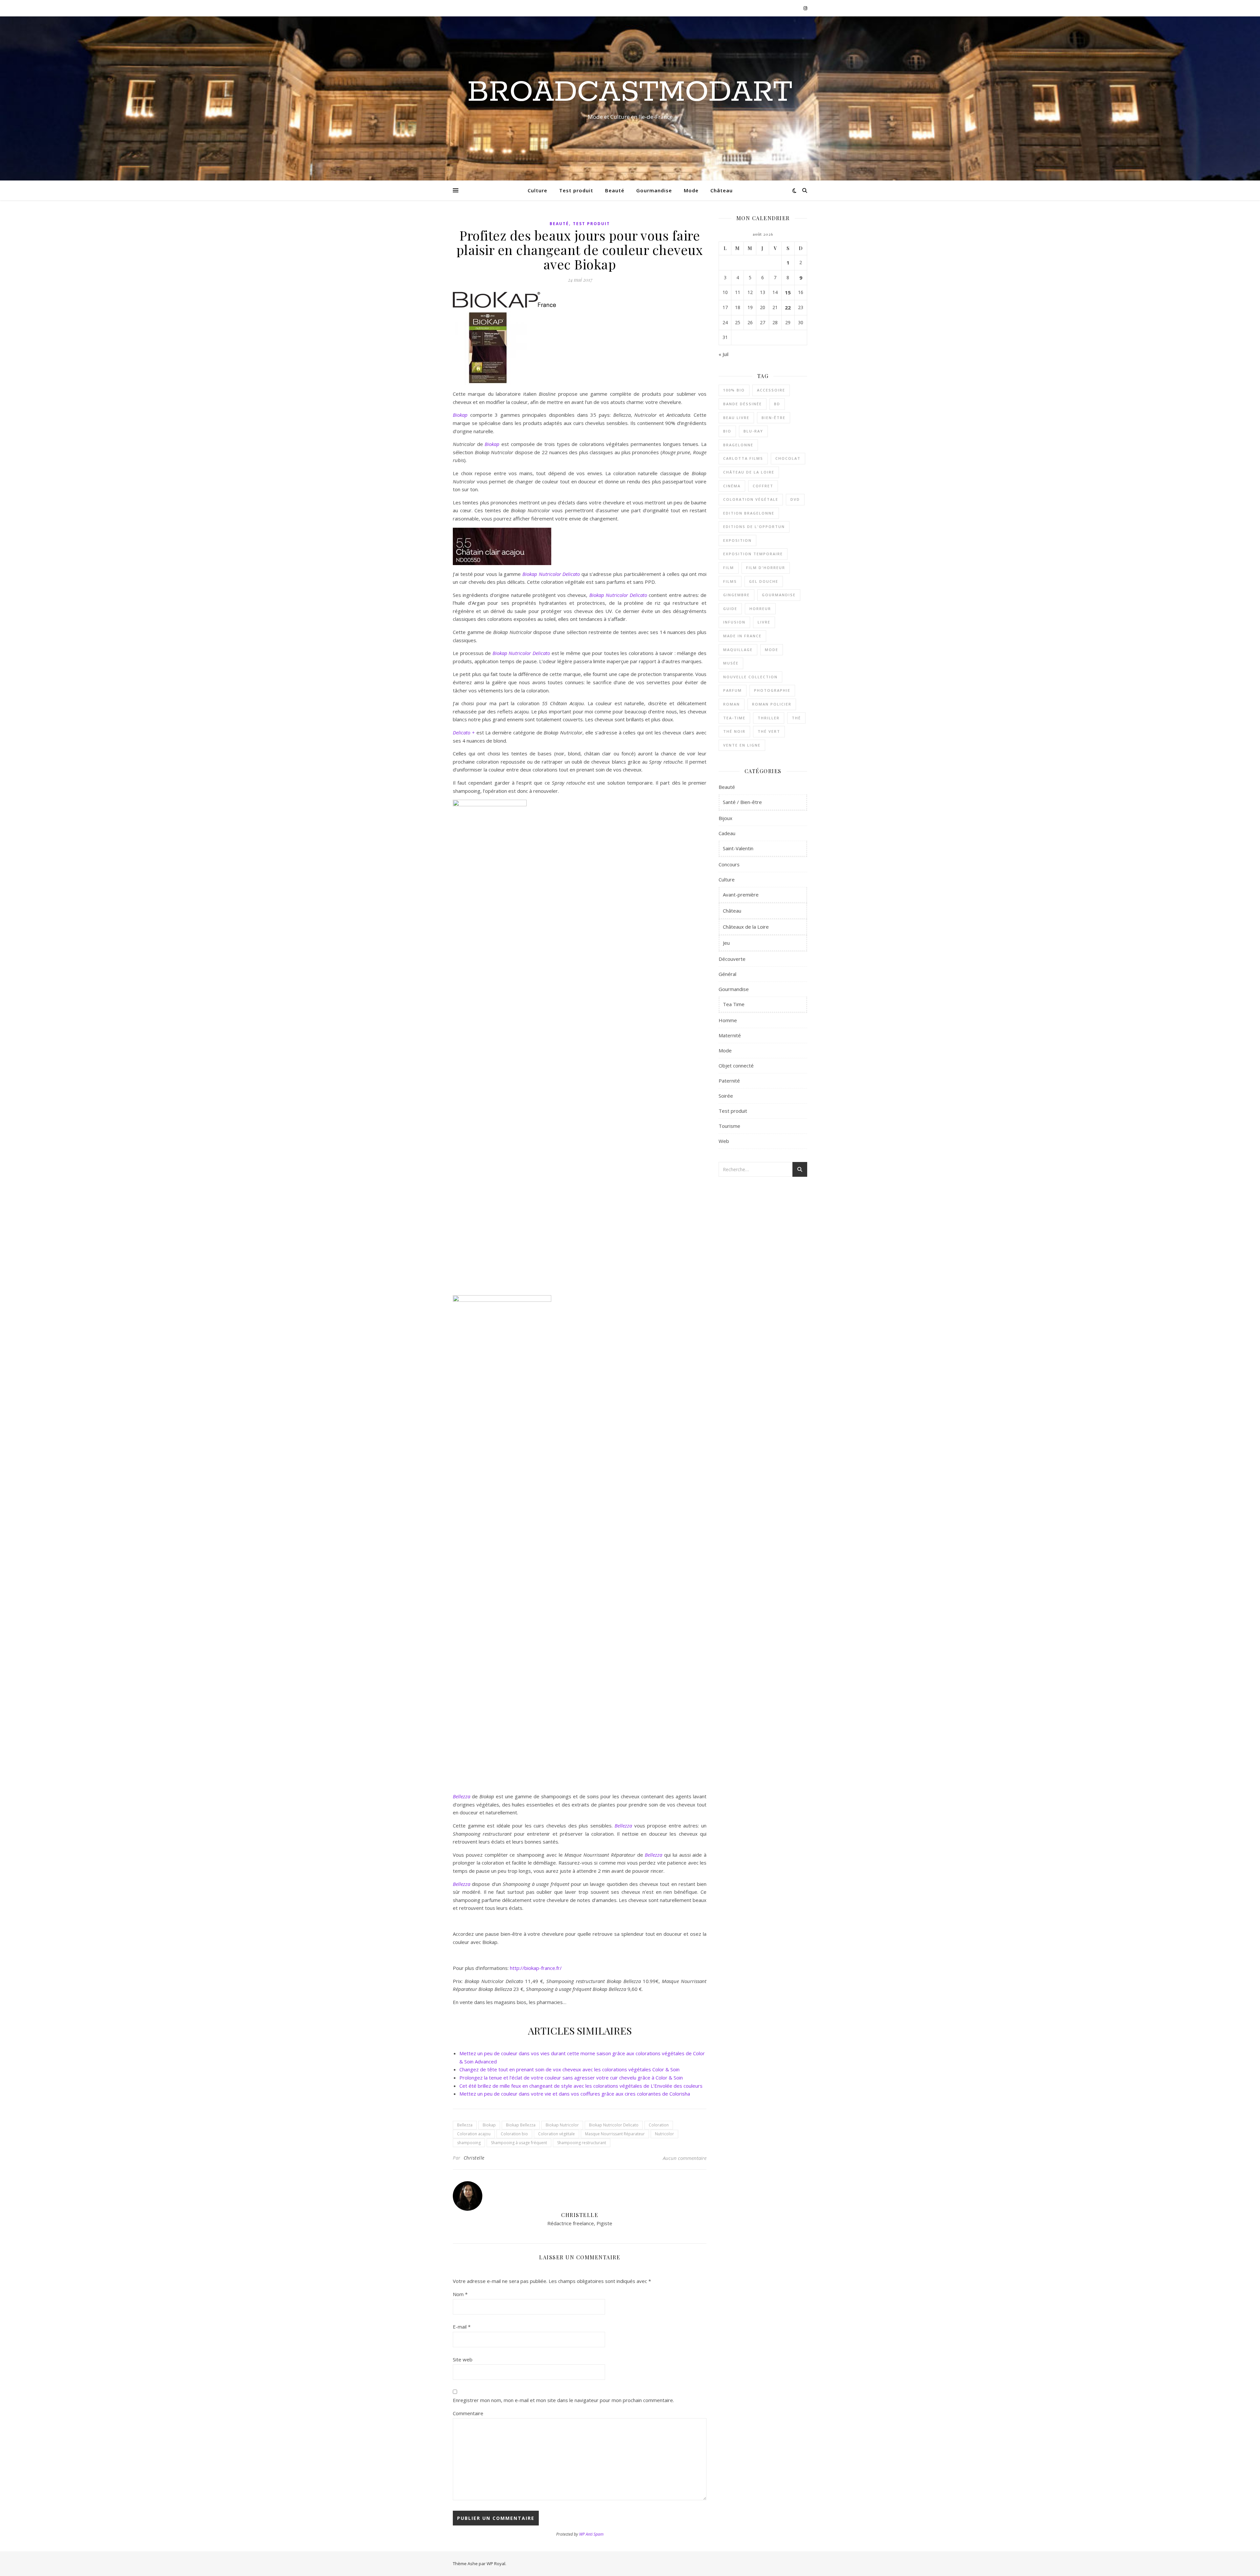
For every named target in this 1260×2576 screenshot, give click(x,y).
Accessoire (771, 390)
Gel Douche (764, 581)
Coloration (659, 2125)
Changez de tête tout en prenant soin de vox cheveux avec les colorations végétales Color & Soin (569, 2069)
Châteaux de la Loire (746, 927)
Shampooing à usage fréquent (519, 2143)
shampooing (469, 2143)
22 (788, 307)
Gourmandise (654, 190)
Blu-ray (753, 431)
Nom (460, 2294)
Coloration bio (514, 2134)
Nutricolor (664, 2134)
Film (729, 568)
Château (722, 190)
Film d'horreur (766, 568)
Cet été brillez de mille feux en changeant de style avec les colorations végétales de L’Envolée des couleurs (581, 2086)
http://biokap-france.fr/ (536, 1968)
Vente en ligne (742, 745)
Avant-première (741, 895)
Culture (537, 190)
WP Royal (496, 2564)
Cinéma (732, 486)
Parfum (733, 690)
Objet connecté (736, 1066)
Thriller (769, 718)
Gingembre (736, 595)
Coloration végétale (556, 2134)
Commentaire (468, 2413)
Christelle (474, 2158)
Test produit (576, 190)
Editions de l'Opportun (754, 527)
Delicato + (464, 732)
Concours (729, 864)
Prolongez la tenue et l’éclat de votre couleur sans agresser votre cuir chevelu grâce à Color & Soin (571, 2078)
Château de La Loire (749, 472)
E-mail (462, 2327)
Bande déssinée (743, 404)
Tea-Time (734, 718)
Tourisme (729, 1126)
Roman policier (772, 704)
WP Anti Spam (591, 2534)
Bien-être (774, 418)
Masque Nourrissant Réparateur (615, 2134)
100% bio (734, 390)
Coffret (763, 486)
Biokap (489, 2125)
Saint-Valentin (738, 848)
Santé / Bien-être (742, 802)
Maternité (730, 1035)
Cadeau (727, 833)
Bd (777, 404)
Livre (764, 622)
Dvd (795, 499)
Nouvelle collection (750, 677)
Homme (728, 1020)
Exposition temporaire (753, 554)
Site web (463, 2359)
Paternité (729, 1081)
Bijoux (725, 818)
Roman (732, 704)
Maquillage (738, 650)
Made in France (742, 636)
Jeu (726, 943)
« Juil (724, 354)
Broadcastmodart (630, 93)
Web (724, 1141)
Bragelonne (738, 445)
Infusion (734, 622)
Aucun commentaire (685, 2158)
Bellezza (465, 2125)
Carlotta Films (743, 458)
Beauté (615, 190)
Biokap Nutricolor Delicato (551, 574)
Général (727, 974)
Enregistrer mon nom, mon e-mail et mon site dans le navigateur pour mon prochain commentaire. (563, 2400)
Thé (796, 718)
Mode (691, 190)
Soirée (726, 1096)
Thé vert (769, 731)
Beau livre (736, 418)
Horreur (760, 609)
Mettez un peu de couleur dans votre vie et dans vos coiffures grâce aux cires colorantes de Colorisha (575, 2094)
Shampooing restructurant (582, 2143)
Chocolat (788, 458)
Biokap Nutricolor (562, 2125)
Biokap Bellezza (521, 2125)
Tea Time (734, 1004)
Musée (731, 663)
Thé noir (734, 731)
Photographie (772, 690)
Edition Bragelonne (749, 513)
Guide (730, 609)
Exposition (737, 540)
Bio (727, 431)
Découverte (732, 959)
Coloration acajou (474, 2134)
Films (730, 581)
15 (788, 292)
